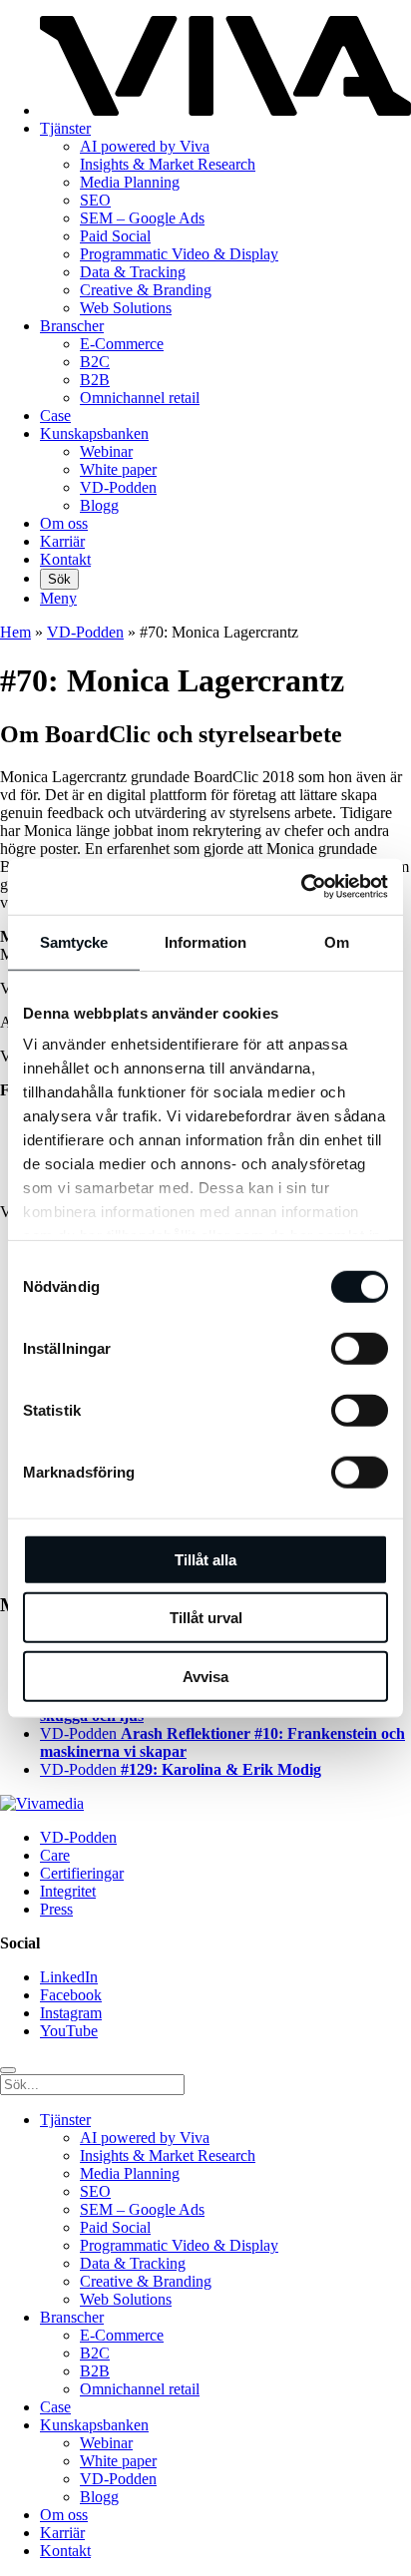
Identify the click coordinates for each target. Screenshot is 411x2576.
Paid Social (115, 236)
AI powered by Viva (145, 146)
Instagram (71, 2013)
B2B (95, 380)
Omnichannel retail (140, 398)
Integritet (68, 1891)
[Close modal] (8, 2070)
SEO (95, 200)
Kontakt (65, 559)
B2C (95, 362)
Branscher (72, 326)
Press (56, 1909)
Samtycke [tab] (74, 941)
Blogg (99, 505)
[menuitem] (225, 579)
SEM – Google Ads (142, 218)
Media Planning (130, 182)
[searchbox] (92, 2085)
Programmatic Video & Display (179, 254)
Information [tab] (205, 941)
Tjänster (65, 128)
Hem (15, 632)
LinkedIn (69, 1977)
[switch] (360, 1348)
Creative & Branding (146, 290)
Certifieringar (82, 1873)
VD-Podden (118, 487)
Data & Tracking (133, 272)
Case (55, 416)
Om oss (64, 523)
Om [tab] (337, 941)
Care (55, 1855)
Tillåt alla (205, 1559)
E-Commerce (122, 344)
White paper (118, 469)
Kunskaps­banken (94, 433)
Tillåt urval (206, 1618)
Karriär (62, 541)
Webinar (106, 451)
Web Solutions (126, 308)
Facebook (71, 1995)
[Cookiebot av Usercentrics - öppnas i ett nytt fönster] (301, 887)
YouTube (69, 2031)
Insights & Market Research (168, 164)
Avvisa (205, 1676)
